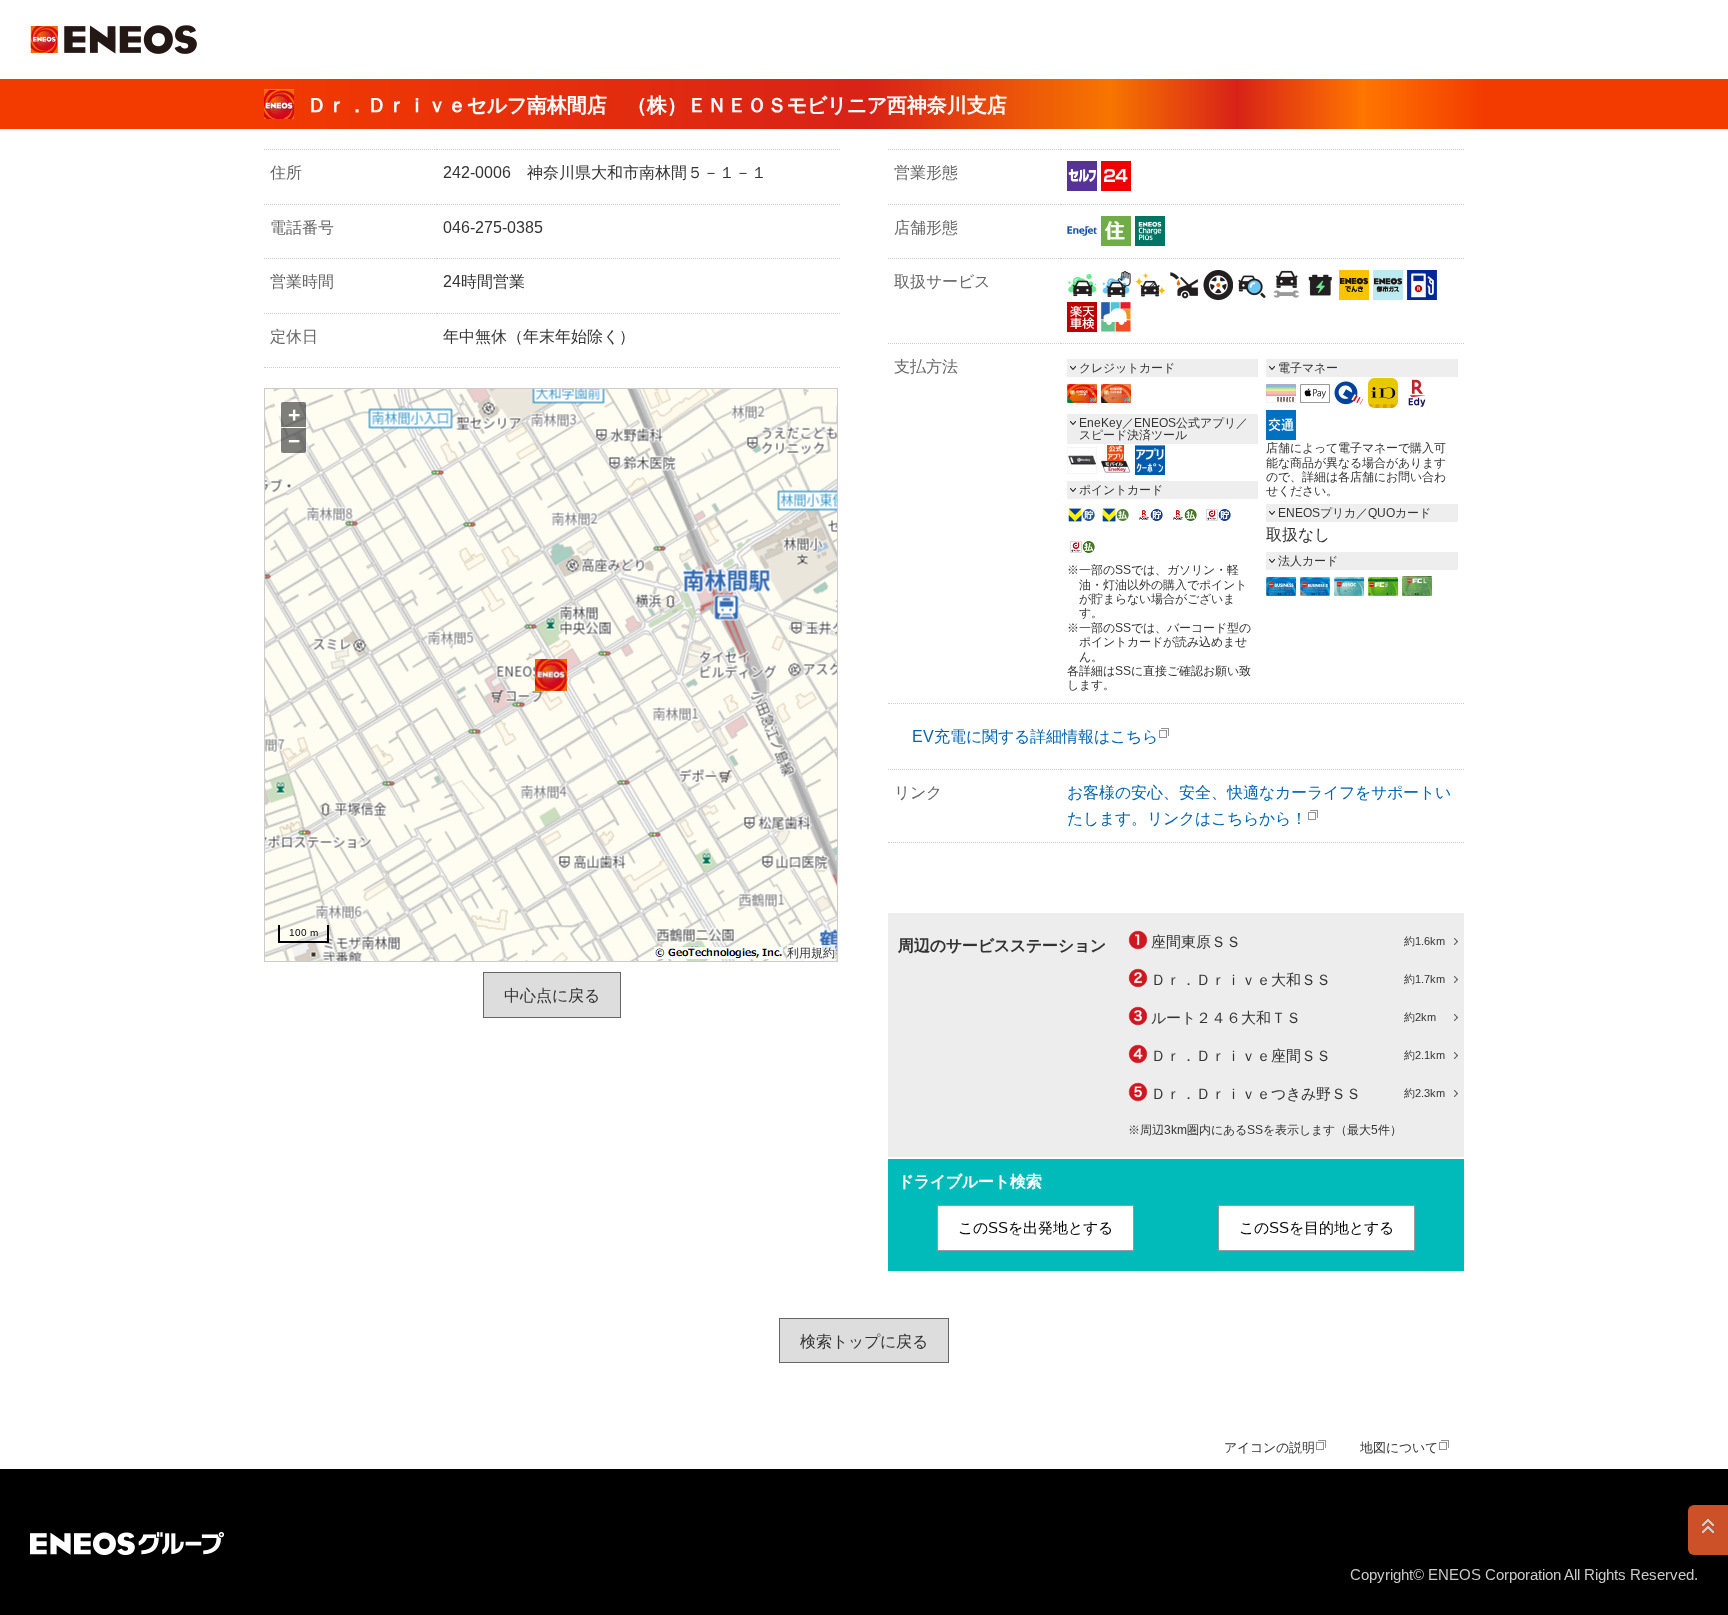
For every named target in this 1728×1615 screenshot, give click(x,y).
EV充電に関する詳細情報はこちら (1035, 736)
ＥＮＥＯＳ (113, 39)
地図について (1399, 1447)
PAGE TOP (1708, 1530)
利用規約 (811, 953)
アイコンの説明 (1269, 1447)
